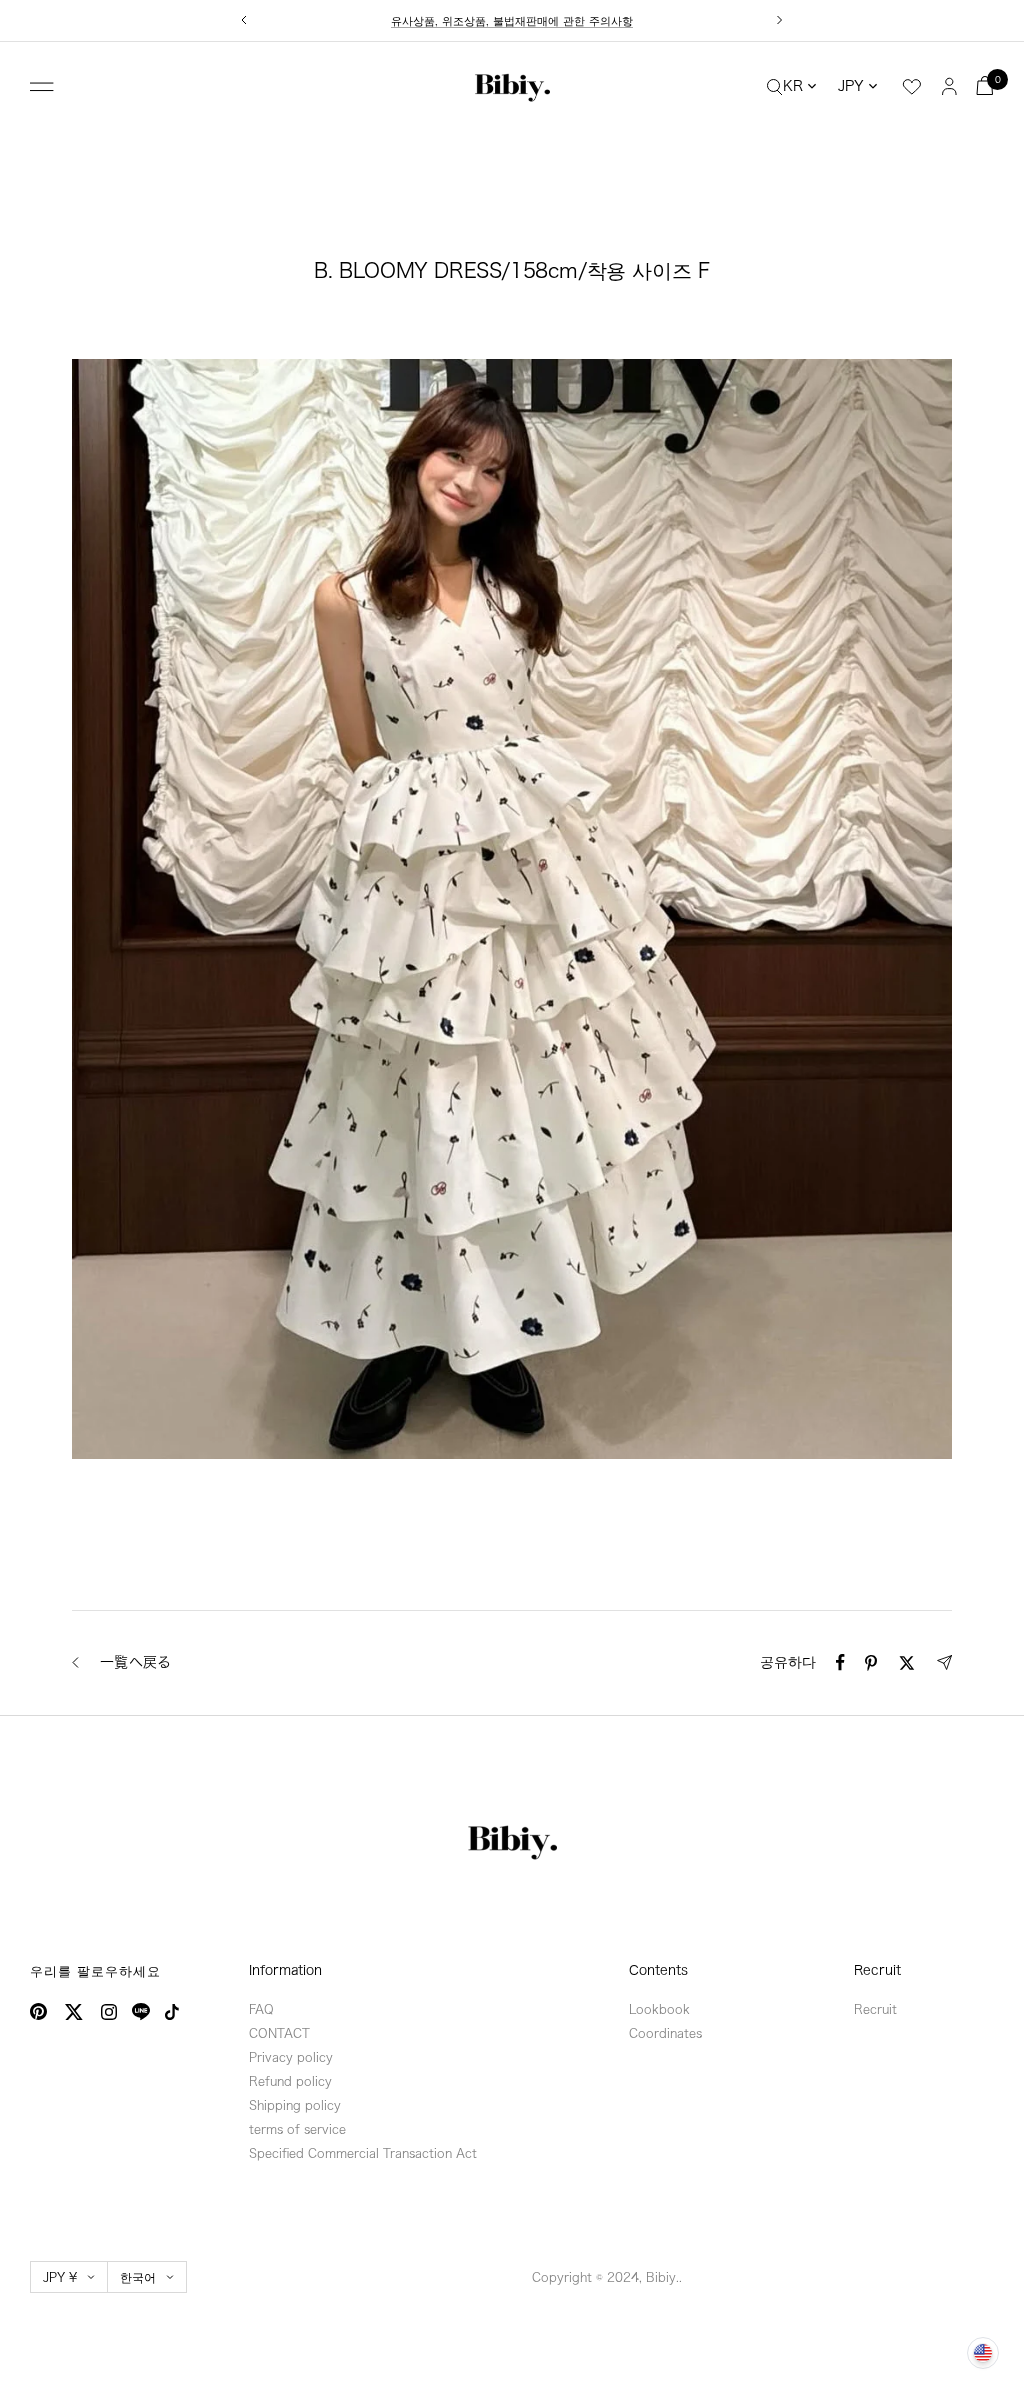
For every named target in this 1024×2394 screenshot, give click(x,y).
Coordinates (665, 2033)
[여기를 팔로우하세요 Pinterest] (38, 2011)
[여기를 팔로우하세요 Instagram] (109, 2012)
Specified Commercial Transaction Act (363, 2153)
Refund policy (290, 2081)
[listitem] (840, 1662)
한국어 (138, 2277)
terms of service (297, 2129)
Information (285, 1970)
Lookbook (659, 2009)
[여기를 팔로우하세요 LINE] (141, 2012)
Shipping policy (295, 2105)
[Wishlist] (912, 87)
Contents (658, 1970)
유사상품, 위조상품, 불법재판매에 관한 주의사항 (512, 14)
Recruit (877, 1970)
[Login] (949, 85)
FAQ (261, 2009)
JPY (851, 86)
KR (793, 86)
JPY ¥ (60, 2277)
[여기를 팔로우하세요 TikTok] (172, 2012)
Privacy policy (291, 2057)
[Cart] (985, 85)
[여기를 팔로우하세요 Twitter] (74, 2012)
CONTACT (279, 2033)
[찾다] (775, 86)
